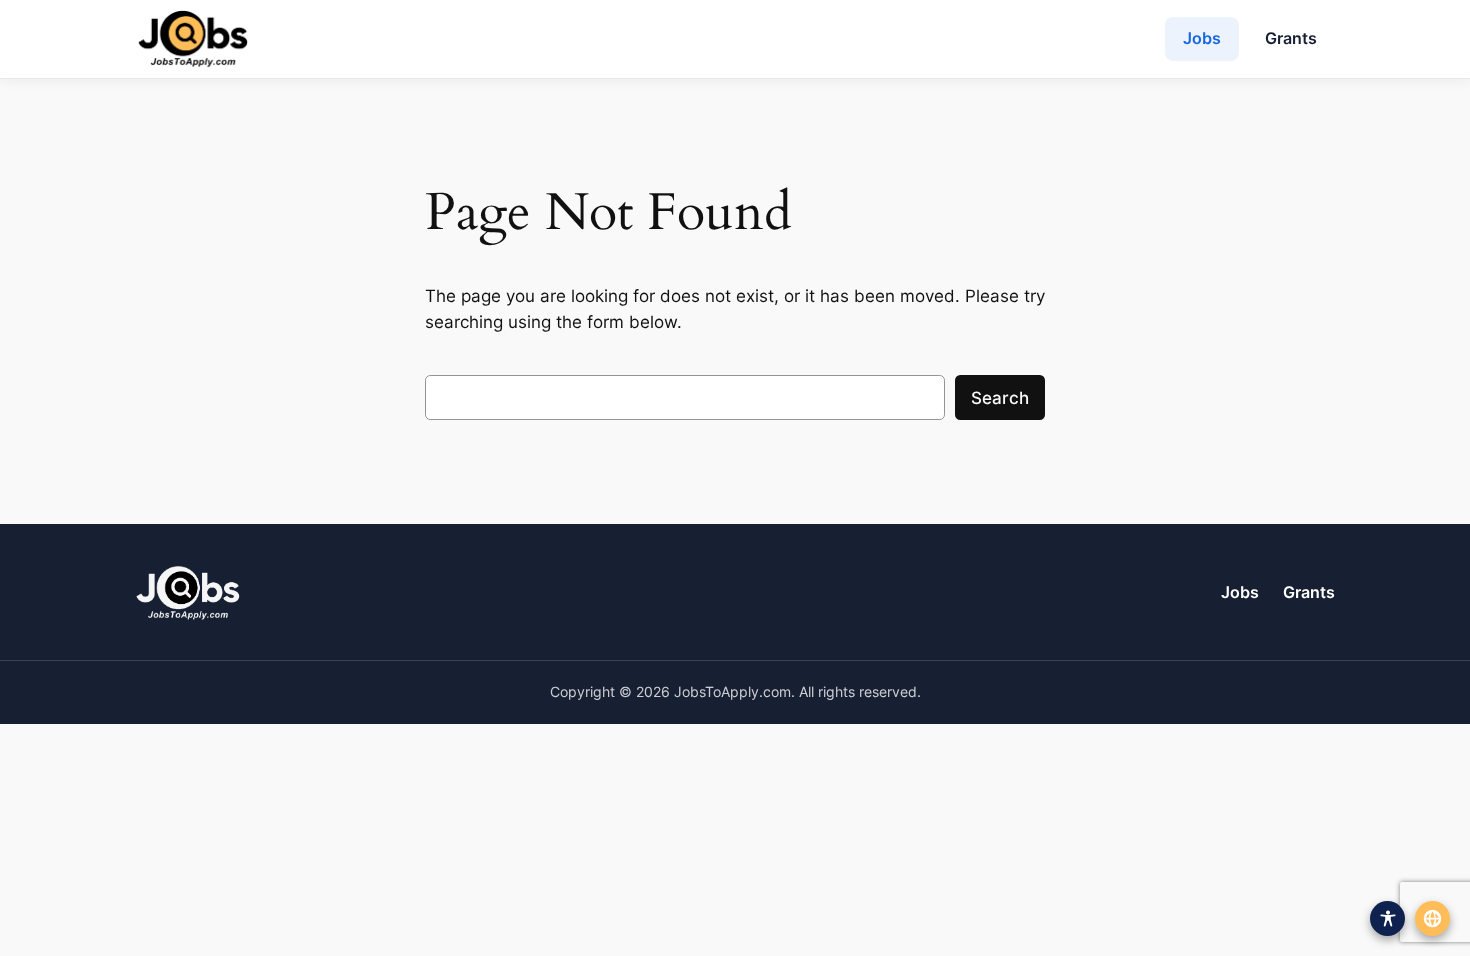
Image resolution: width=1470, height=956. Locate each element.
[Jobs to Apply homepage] (193, 39)
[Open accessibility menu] (1387, 918)
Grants (1291, 38)
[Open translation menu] (1432, 918)
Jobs (1202, 38)
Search (1000, 398)
